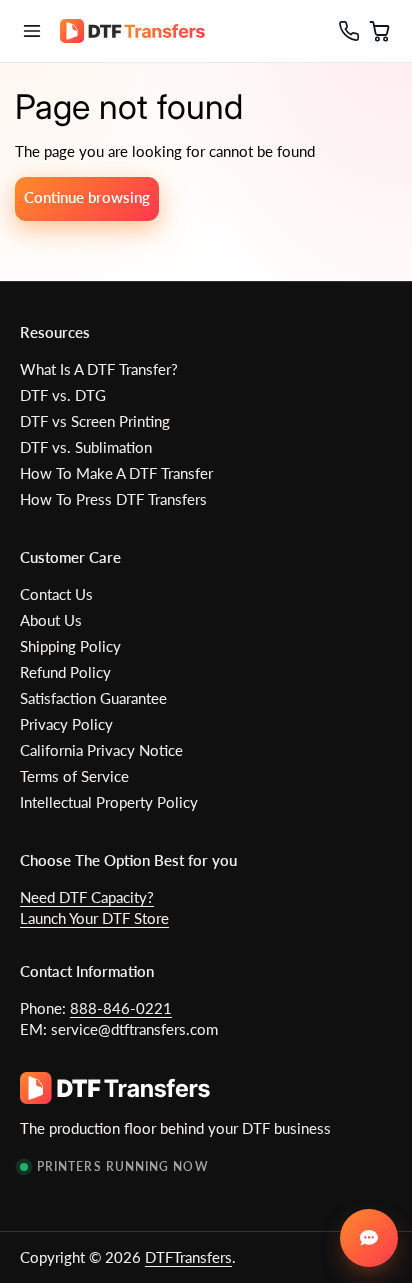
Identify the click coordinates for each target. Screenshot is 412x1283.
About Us (51, 620)
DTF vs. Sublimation (86, 447)
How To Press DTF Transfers (113, 499)
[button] (380, 31)
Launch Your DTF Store (94, 918)
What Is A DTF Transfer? (99, 369)
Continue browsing (87, 197)
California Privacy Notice (101, 750)
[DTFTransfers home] (132, 31)
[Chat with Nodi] (369, 1238)
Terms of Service (74, 776)
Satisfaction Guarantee (93, 698)
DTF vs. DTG (63, 395)
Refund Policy (65, 672)
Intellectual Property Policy (109, 802)
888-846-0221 (121, 1008)
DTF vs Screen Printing (95, 421)
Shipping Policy (70, 646)
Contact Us (56, 594)
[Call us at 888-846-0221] (343, 31)
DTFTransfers (188, 1257)
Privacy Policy (66, 724)
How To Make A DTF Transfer (116, 473)
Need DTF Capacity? (87, 897)
